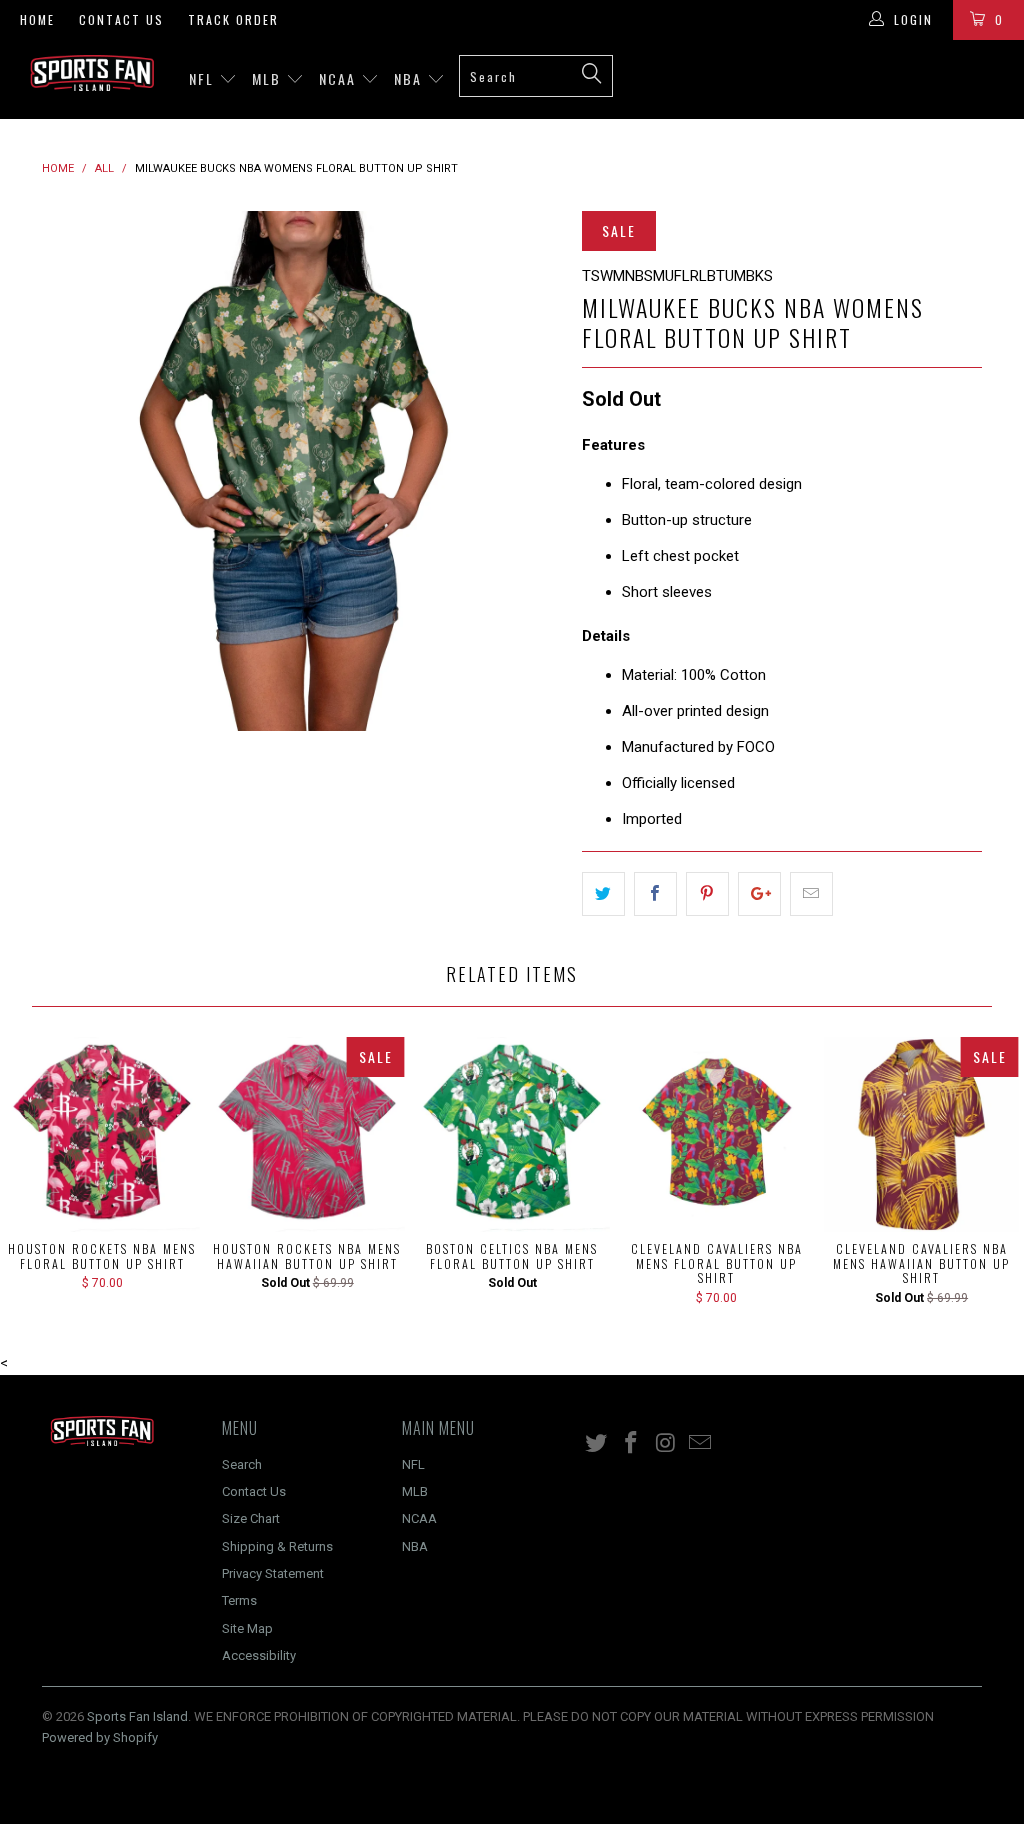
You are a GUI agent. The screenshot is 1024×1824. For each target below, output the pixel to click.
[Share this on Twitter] (603, 894)
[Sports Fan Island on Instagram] (666, 1444)
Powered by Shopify (100, 1737)
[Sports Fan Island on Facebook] (632, 1444)
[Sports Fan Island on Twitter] (597, 1444)
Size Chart (251, 1518)
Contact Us (121, 19)
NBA (410, 78)
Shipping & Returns (277, 1546)
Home (37, 19)
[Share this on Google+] (759, 894)
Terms (239, 1600)
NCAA (340, 78)
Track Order (233, 19)
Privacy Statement (273, 1573)
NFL (204, 78)
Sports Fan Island (137, 1716)
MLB (269, 78)
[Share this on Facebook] (655, 894)
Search (242, 1464)
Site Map (247, 1628)
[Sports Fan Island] (92, 73)
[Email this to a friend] (811, 894)
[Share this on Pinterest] (707, 894)
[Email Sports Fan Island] (701, 1444)
